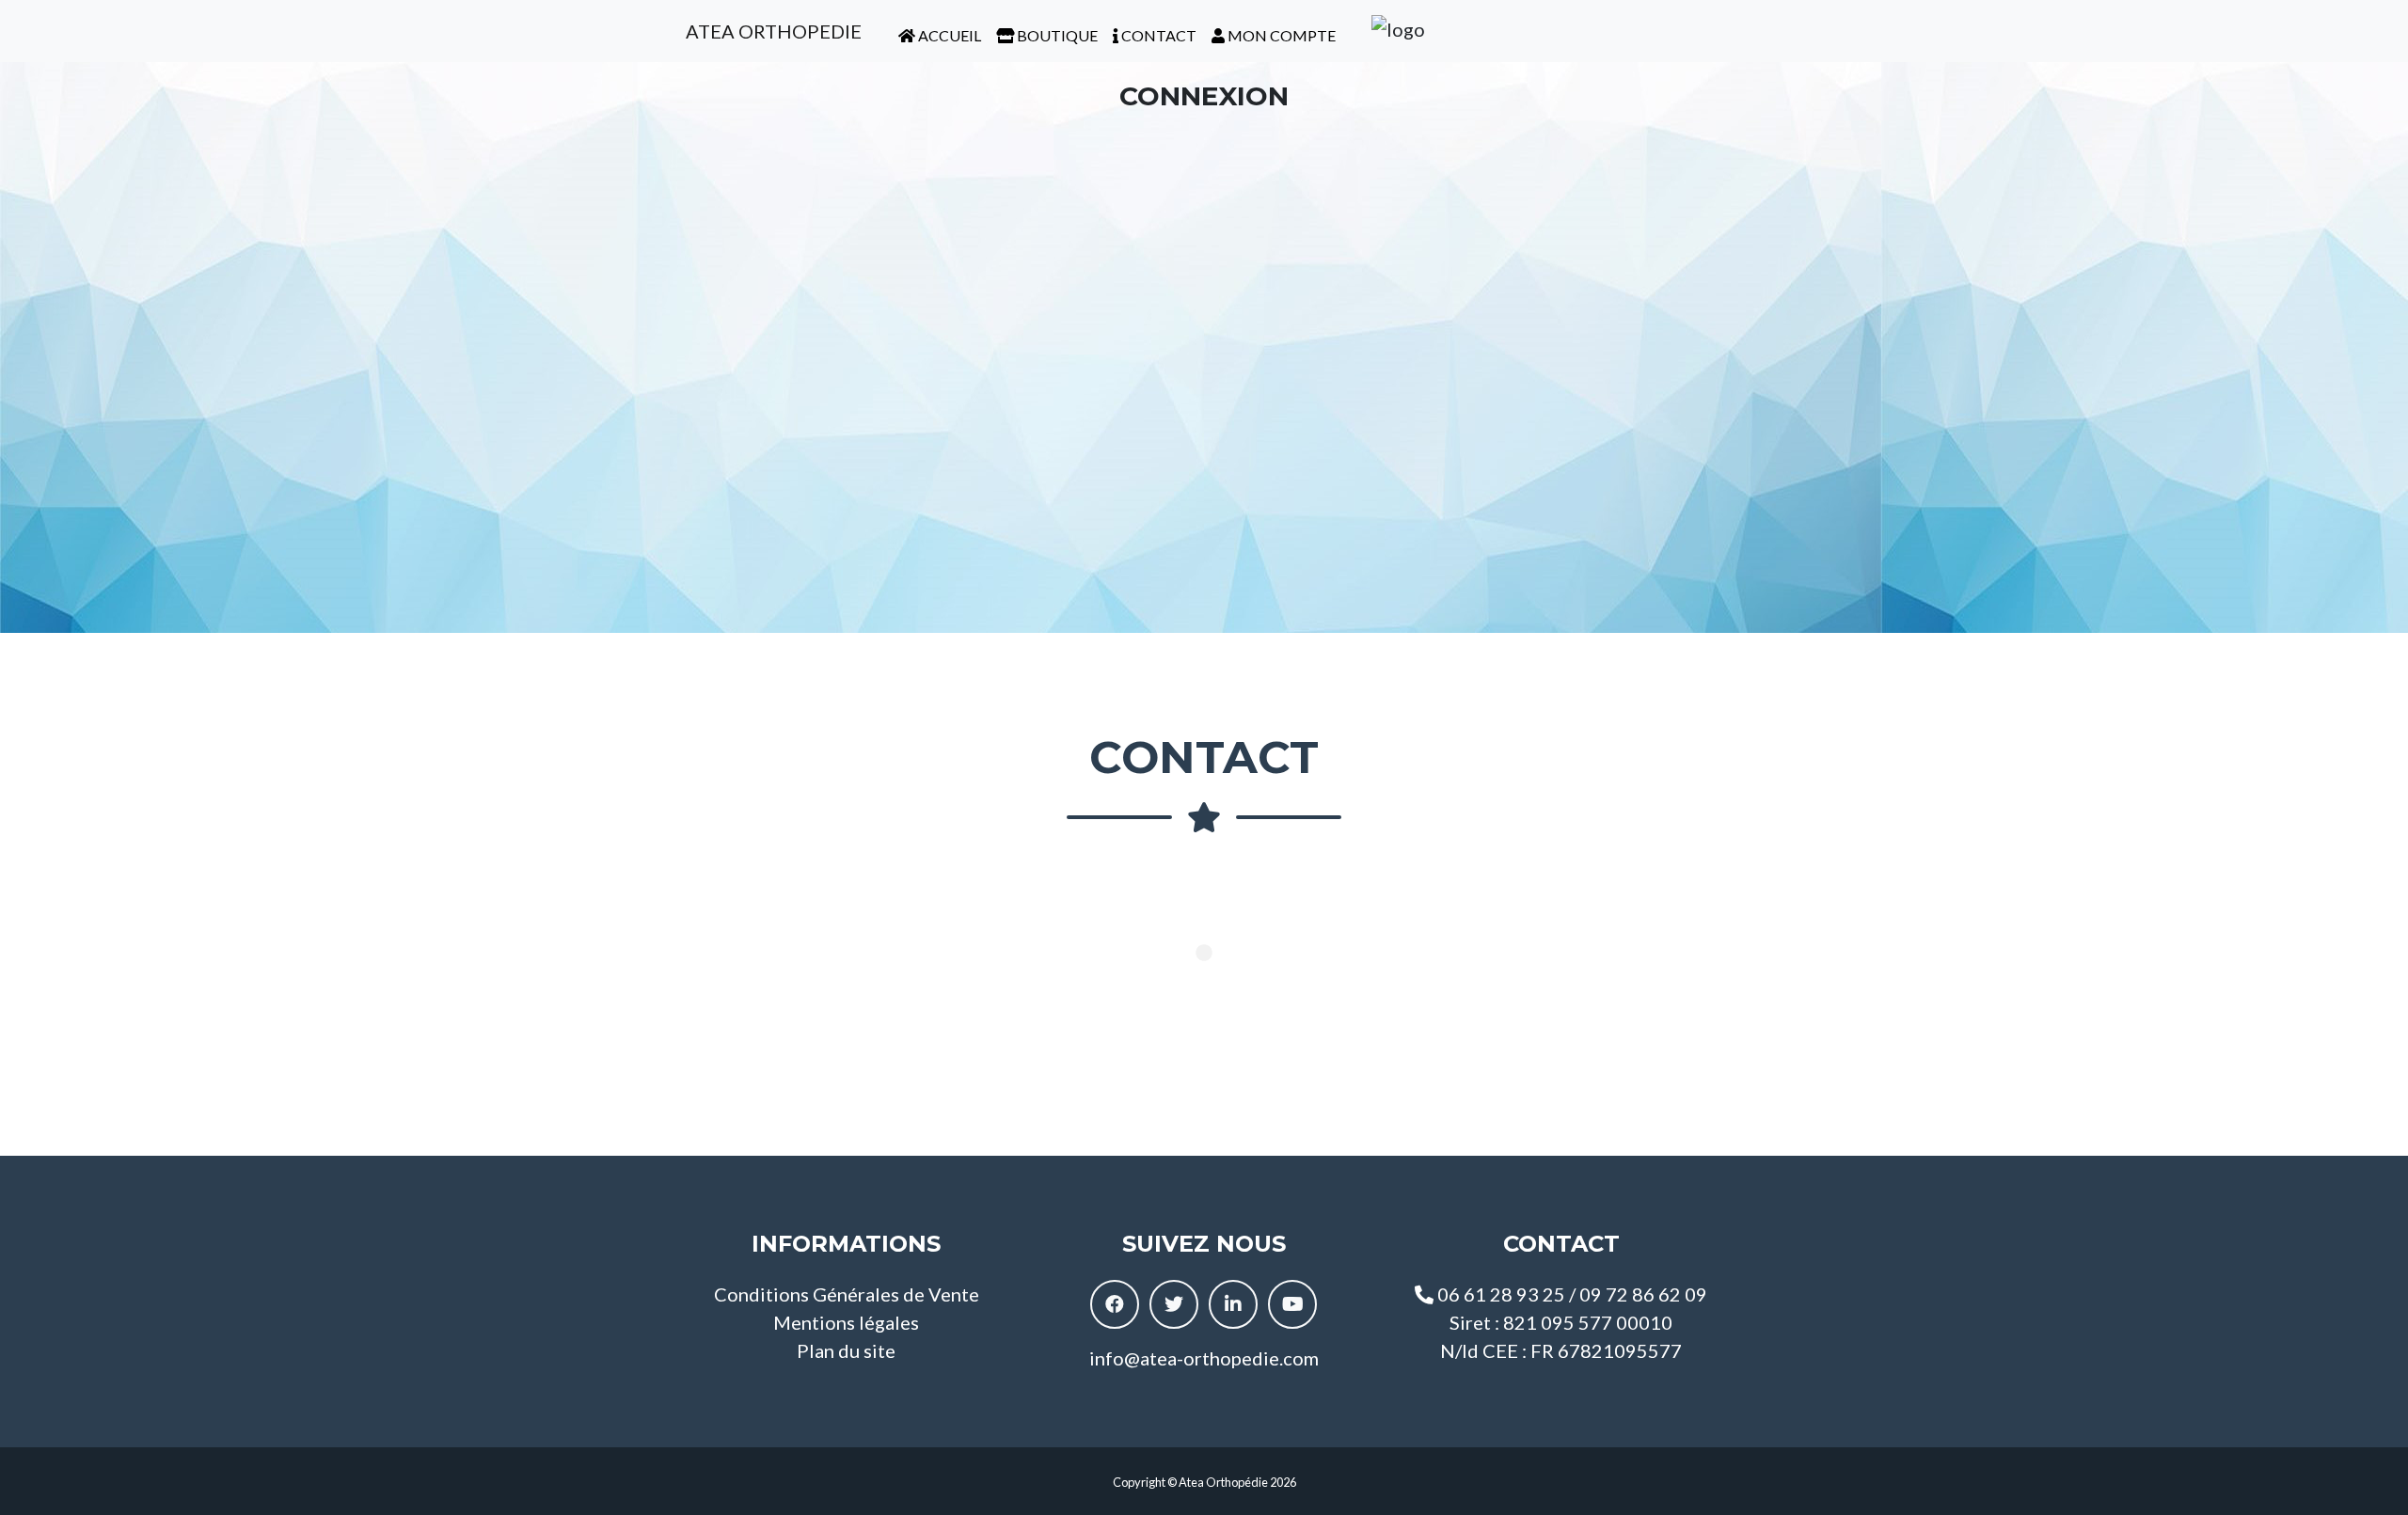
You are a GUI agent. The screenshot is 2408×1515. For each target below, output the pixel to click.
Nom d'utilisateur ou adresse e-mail (1115, 152)
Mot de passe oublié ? (1204, 557)
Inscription (1314, 500)
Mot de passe (1043, 241)
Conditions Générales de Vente (847, 1294)
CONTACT (1157, 35)
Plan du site (846, 1350)
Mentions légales (846, 1322)
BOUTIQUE (1056, 35)
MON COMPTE (1280, 35)
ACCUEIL (948, 35)
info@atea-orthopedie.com (1204, 1358)
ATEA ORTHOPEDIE (772, 31)
